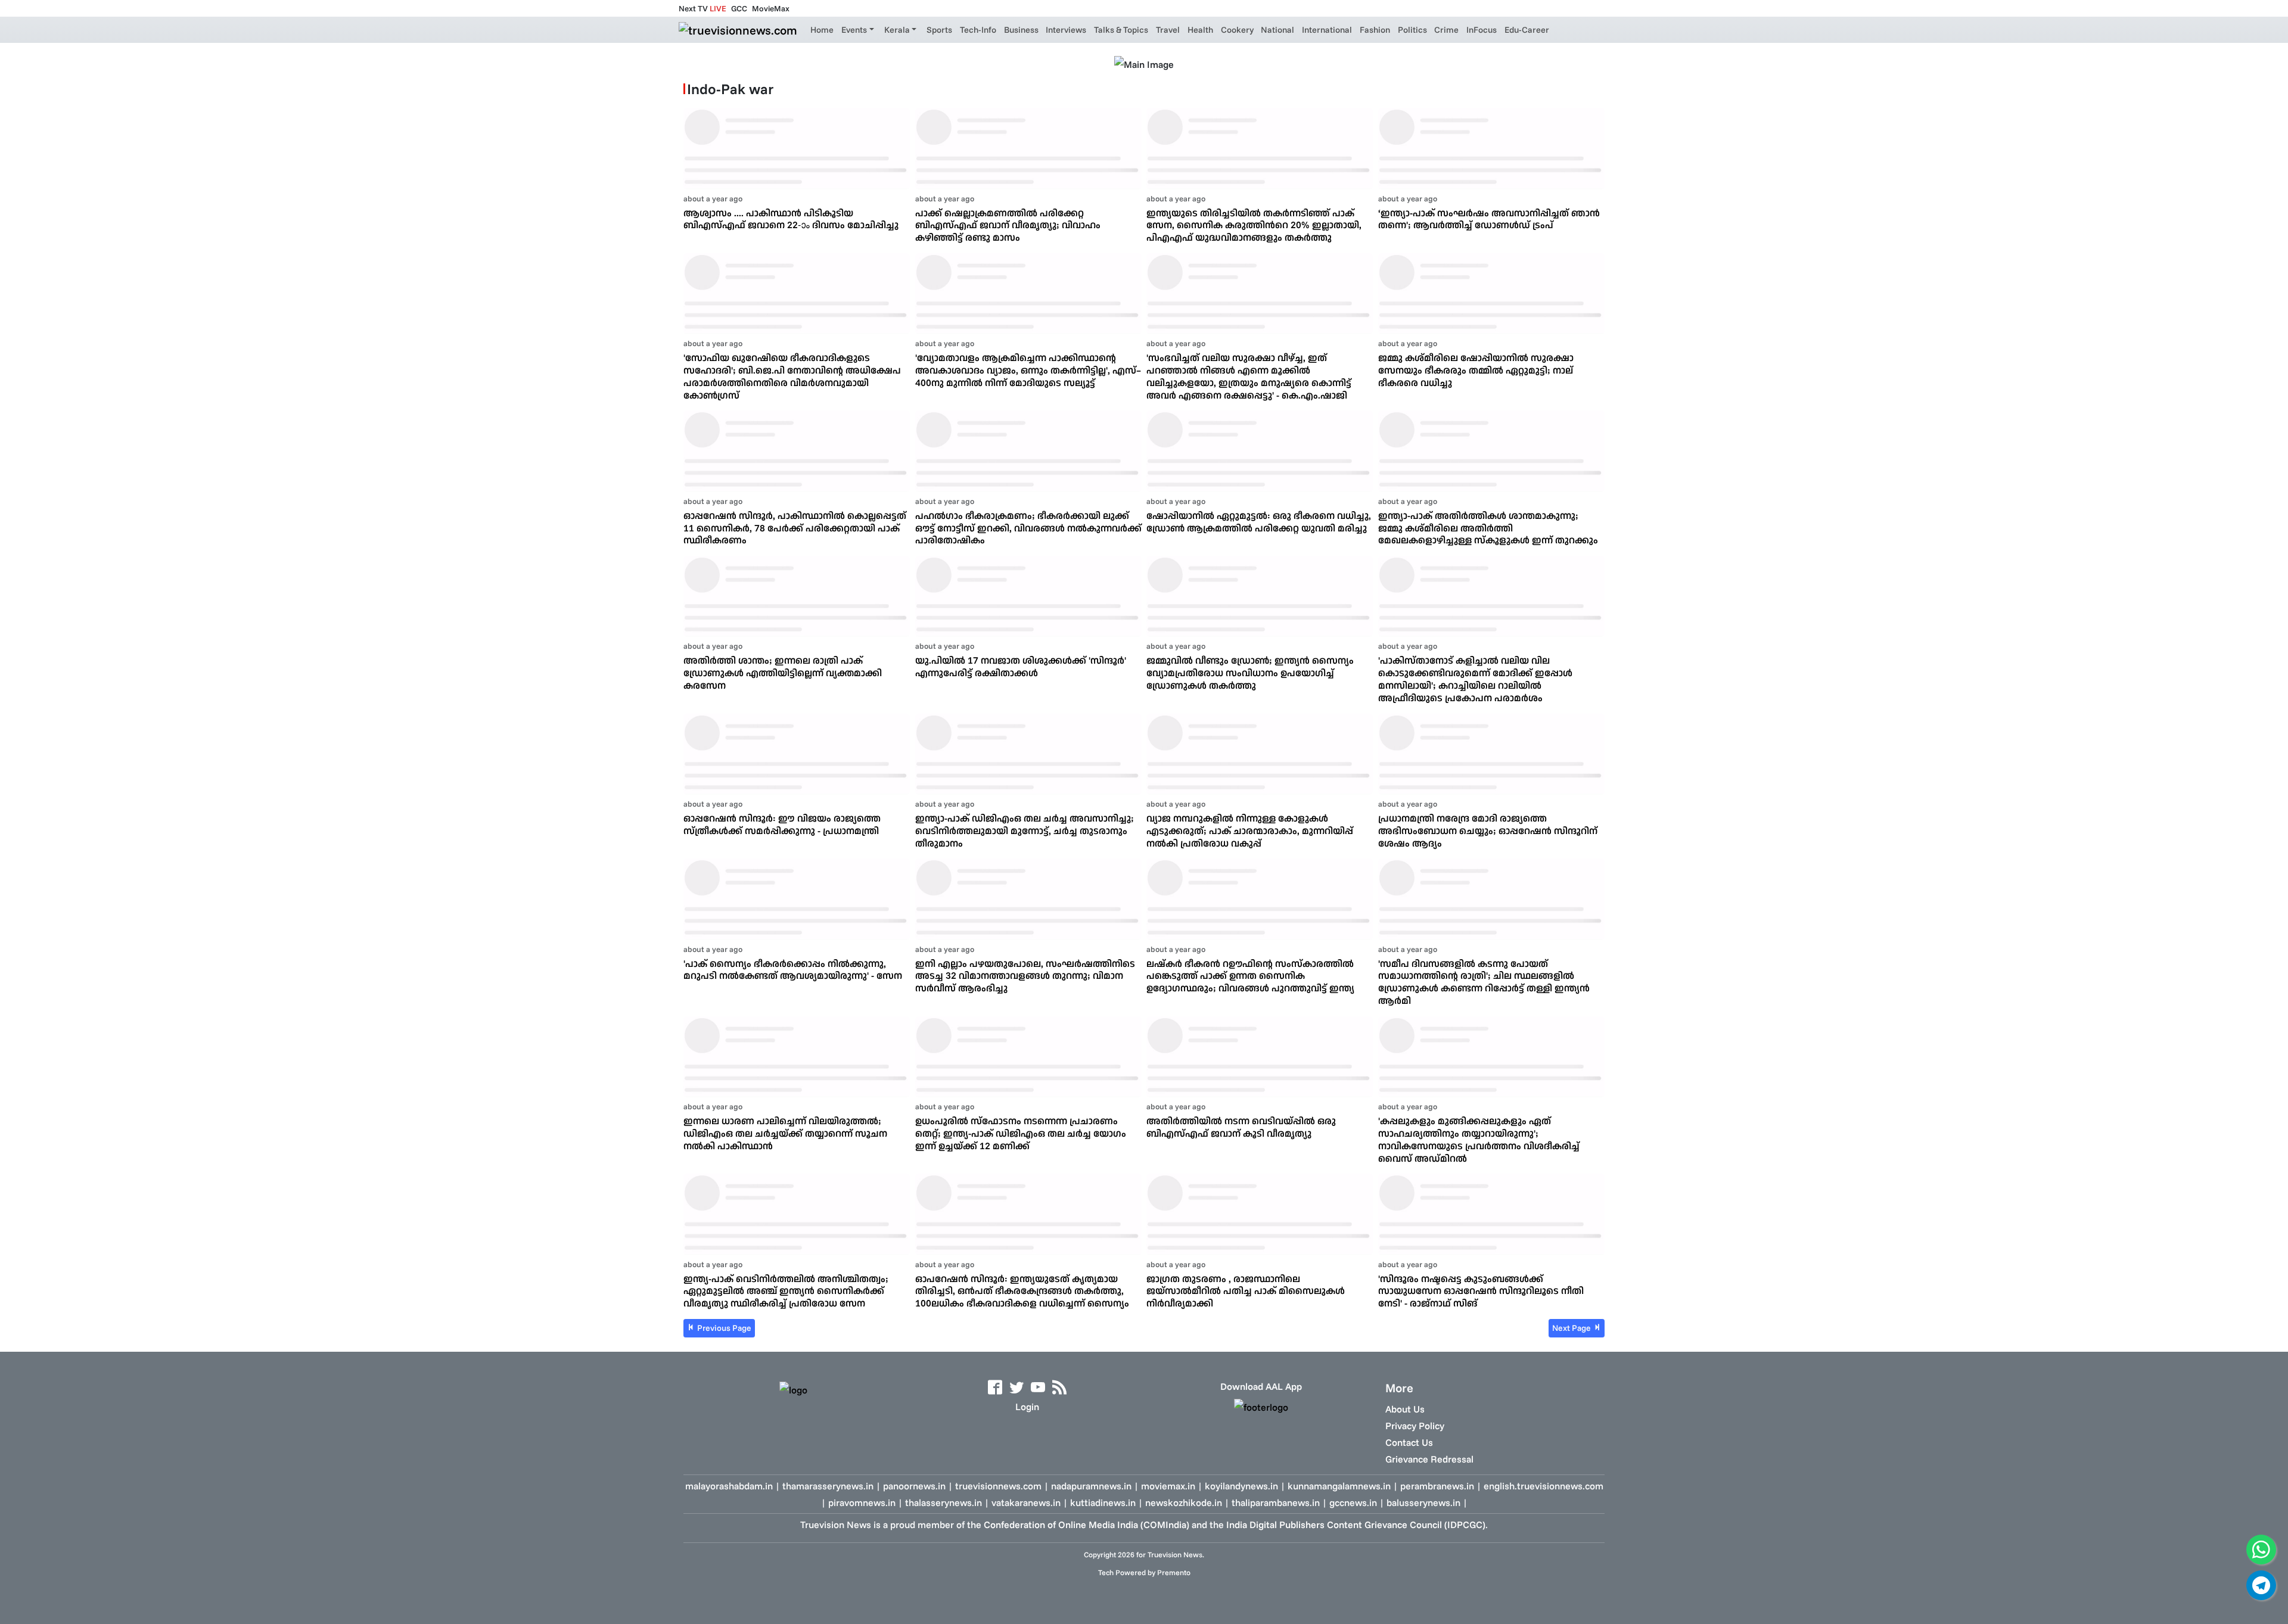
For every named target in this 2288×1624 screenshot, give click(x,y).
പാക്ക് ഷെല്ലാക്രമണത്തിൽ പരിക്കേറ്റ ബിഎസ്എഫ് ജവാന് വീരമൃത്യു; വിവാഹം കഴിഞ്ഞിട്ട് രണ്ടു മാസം (1008, 225)
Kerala (897, 30)
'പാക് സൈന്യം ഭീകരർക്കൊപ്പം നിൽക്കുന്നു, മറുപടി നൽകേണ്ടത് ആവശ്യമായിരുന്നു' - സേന (793, 970)
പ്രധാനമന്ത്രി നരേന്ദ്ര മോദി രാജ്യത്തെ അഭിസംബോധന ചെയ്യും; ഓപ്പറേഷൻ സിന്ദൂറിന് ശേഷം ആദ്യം (1488, 830)
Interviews (1066, 30)
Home (822, 30)
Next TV (702, 8)
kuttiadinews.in (1103, 1502)
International (1327, 30)
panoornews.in (914, 1486)
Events (854, 30)
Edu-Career (1527, 30)
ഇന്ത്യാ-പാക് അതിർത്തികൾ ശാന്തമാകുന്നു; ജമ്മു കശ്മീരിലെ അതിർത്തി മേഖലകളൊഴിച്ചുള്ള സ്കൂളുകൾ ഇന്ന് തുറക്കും (1488, 528)
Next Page (1572, 1328)
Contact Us (1409, 1442)
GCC (739, 8)
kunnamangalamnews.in (1339, 1486)
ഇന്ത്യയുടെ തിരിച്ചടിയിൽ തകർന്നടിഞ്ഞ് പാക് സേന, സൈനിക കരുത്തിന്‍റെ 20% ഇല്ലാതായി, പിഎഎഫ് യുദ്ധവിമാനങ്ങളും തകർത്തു (1254, 225)
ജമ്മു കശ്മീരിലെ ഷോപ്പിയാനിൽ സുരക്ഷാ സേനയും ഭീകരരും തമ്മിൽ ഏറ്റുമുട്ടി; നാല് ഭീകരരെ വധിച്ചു (1476, 370)
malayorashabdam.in (729, 1486)
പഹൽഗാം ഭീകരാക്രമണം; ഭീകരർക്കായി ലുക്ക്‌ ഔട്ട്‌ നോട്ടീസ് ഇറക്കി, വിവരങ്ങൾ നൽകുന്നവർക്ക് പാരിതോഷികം (1028, 528)
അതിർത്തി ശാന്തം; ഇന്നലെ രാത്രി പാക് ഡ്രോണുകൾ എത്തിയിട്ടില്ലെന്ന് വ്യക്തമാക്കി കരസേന (783, 673)
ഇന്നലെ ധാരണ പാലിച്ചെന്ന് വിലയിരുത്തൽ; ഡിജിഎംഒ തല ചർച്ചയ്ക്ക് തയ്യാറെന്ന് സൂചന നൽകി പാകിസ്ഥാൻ (785, 1133)
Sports (939, 30)
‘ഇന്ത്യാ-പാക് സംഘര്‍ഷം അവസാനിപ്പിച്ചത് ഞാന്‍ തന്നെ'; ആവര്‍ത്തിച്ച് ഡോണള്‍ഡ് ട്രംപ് (1489, 219)
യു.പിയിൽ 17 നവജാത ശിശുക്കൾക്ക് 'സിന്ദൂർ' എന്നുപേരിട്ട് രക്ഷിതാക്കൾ (1021, 666)
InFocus (1482, 30)
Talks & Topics (1121, 30)
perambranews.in (1437, 1486)
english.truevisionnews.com (1544, 1486)
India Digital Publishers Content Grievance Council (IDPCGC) (1356, 1525)
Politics (1412, 30)
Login (1027, 1407)
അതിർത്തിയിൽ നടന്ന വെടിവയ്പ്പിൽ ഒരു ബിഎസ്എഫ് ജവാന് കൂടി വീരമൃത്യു (1241, 1127)
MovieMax (771, 8)
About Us (1405, 1409)
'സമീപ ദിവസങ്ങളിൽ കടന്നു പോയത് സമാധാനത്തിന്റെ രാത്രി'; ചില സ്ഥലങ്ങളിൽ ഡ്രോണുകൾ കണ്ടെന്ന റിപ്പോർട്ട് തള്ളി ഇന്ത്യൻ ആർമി (1484, 982)
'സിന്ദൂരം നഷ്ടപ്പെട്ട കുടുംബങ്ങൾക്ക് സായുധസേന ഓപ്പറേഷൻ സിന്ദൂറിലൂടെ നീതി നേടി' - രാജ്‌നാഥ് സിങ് (1481, 1291)
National (1277, 30)
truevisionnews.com (998, 1486)
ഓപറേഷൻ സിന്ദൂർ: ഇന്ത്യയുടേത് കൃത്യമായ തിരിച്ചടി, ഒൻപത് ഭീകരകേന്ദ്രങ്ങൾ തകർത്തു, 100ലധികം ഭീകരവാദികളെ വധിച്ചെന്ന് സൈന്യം (1022, 1291)
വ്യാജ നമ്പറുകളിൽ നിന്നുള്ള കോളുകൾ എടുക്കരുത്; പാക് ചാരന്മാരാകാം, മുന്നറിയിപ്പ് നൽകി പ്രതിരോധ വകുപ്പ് (1250, 830)
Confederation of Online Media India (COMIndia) (1087, 1525)
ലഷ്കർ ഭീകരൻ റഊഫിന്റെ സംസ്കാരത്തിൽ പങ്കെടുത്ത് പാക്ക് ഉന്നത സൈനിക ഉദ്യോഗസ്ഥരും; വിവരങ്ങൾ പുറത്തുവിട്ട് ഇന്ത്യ (1250, 976)
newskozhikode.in (1184, 1502)
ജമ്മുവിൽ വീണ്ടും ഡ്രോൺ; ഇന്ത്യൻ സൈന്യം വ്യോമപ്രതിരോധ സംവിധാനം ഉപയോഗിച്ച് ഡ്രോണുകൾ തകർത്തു (1250, 673)
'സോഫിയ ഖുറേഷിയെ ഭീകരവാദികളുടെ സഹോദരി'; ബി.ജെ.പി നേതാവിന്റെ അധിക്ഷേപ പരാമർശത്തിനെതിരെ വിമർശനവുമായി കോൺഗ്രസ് (792, 376)
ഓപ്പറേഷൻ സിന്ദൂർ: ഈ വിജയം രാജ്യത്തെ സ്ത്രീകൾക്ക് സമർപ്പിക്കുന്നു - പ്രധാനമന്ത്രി (782, 824)
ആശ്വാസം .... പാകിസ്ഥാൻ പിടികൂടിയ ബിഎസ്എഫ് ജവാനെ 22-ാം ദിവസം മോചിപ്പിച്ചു (791, 219)
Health (1200, 30)
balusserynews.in (1423, 1502)
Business (1021, 30)
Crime (1446, 30)
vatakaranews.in (1026, 1502)
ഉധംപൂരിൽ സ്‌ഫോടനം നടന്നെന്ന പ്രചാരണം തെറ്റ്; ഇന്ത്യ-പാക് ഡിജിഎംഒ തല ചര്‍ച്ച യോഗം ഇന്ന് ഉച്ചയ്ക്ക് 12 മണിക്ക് (1021, 1133)
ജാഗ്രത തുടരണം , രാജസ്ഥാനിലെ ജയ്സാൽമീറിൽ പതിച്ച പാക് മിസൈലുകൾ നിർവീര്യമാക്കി (1246, 1291)
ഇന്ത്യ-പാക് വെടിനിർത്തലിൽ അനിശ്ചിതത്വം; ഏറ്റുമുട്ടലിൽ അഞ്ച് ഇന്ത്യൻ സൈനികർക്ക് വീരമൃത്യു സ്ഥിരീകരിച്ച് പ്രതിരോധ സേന (786, 1291)
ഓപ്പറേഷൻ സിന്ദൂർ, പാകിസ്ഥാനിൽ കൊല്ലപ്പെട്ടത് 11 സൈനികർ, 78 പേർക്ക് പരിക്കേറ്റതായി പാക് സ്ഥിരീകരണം (795, 528)
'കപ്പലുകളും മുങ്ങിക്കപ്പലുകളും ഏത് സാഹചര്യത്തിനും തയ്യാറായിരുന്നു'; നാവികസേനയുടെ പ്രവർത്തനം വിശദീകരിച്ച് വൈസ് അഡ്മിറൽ (1479, 1139)
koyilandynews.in (1241, 1486)
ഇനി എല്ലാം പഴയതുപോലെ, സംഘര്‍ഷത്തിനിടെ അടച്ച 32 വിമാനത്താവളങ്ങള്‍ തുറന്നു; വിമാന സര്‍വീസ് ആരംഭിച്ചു (1025, 976)
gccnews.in (1353, 1502)
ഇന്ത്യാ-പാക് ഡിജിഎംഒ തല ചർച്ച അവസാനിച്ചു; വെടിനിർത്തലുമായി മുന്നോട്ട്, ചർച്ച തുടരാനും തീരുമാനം (1025, 830)
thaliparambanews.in (1276, 1502)
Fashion (1375, 30)
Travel (1168, 30)
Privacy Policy (1415, 1426)
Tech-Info (978, 30)
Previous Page (723, 1328)
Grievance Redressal (1429, 1459)
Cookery (1237, 30)
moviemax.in (1168, 1486)
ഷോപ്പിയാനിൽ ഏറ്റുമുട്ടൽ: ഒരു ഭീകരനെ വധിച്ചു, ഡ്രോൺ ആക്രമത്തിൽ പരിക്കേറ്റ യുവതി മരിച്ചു (1259, 522)
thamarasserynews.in (828, 1486)
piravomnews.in (862, 1502)
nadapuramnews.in (1091, 1486)
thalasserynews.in (944, 1502)
